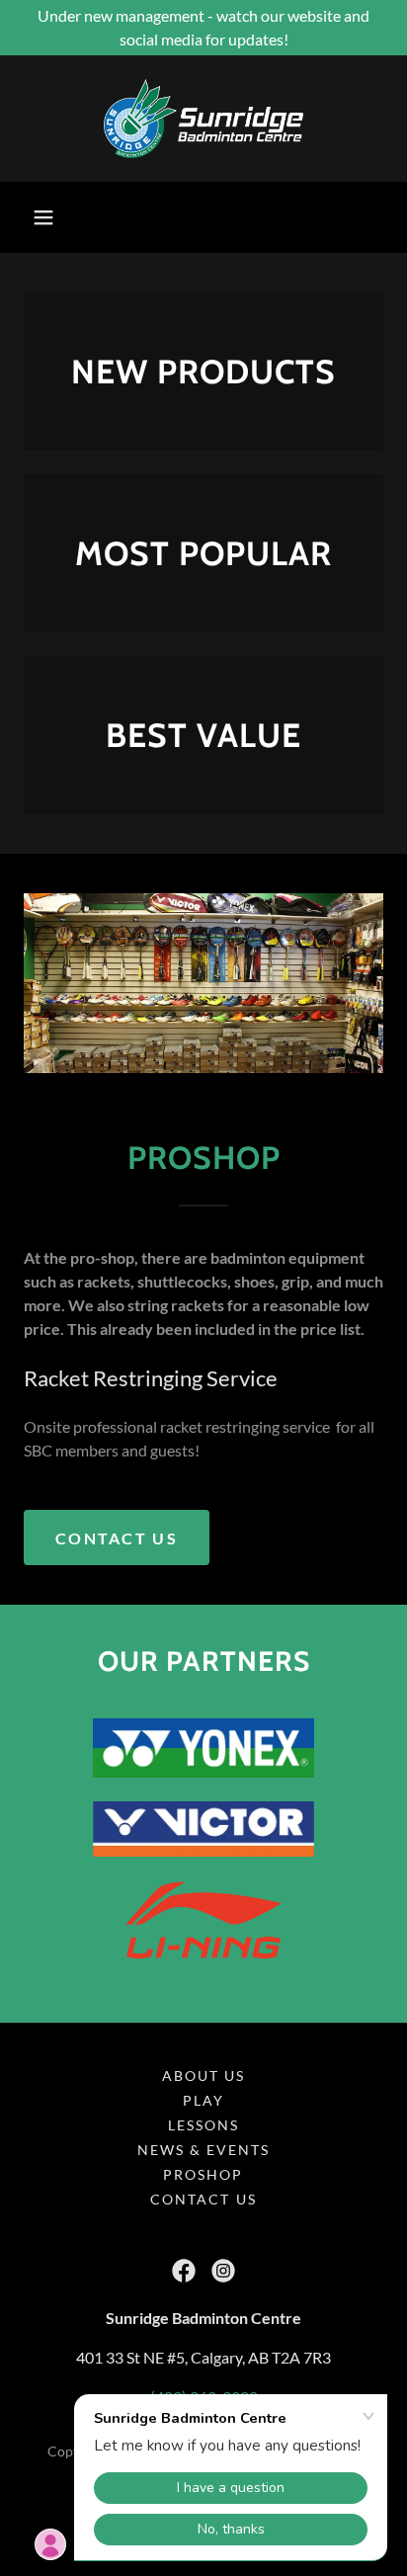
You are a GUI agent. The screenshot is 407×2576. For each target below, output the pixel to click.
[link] (203, 119)
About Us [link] (203, 2076)
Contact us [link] (203, 2199)
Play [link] (203, 2100)
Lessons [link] (203, 2125)
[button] (43, 217)
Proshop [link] (203, 2174)
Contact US (117, 1538)
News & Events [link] (203, 2150)
